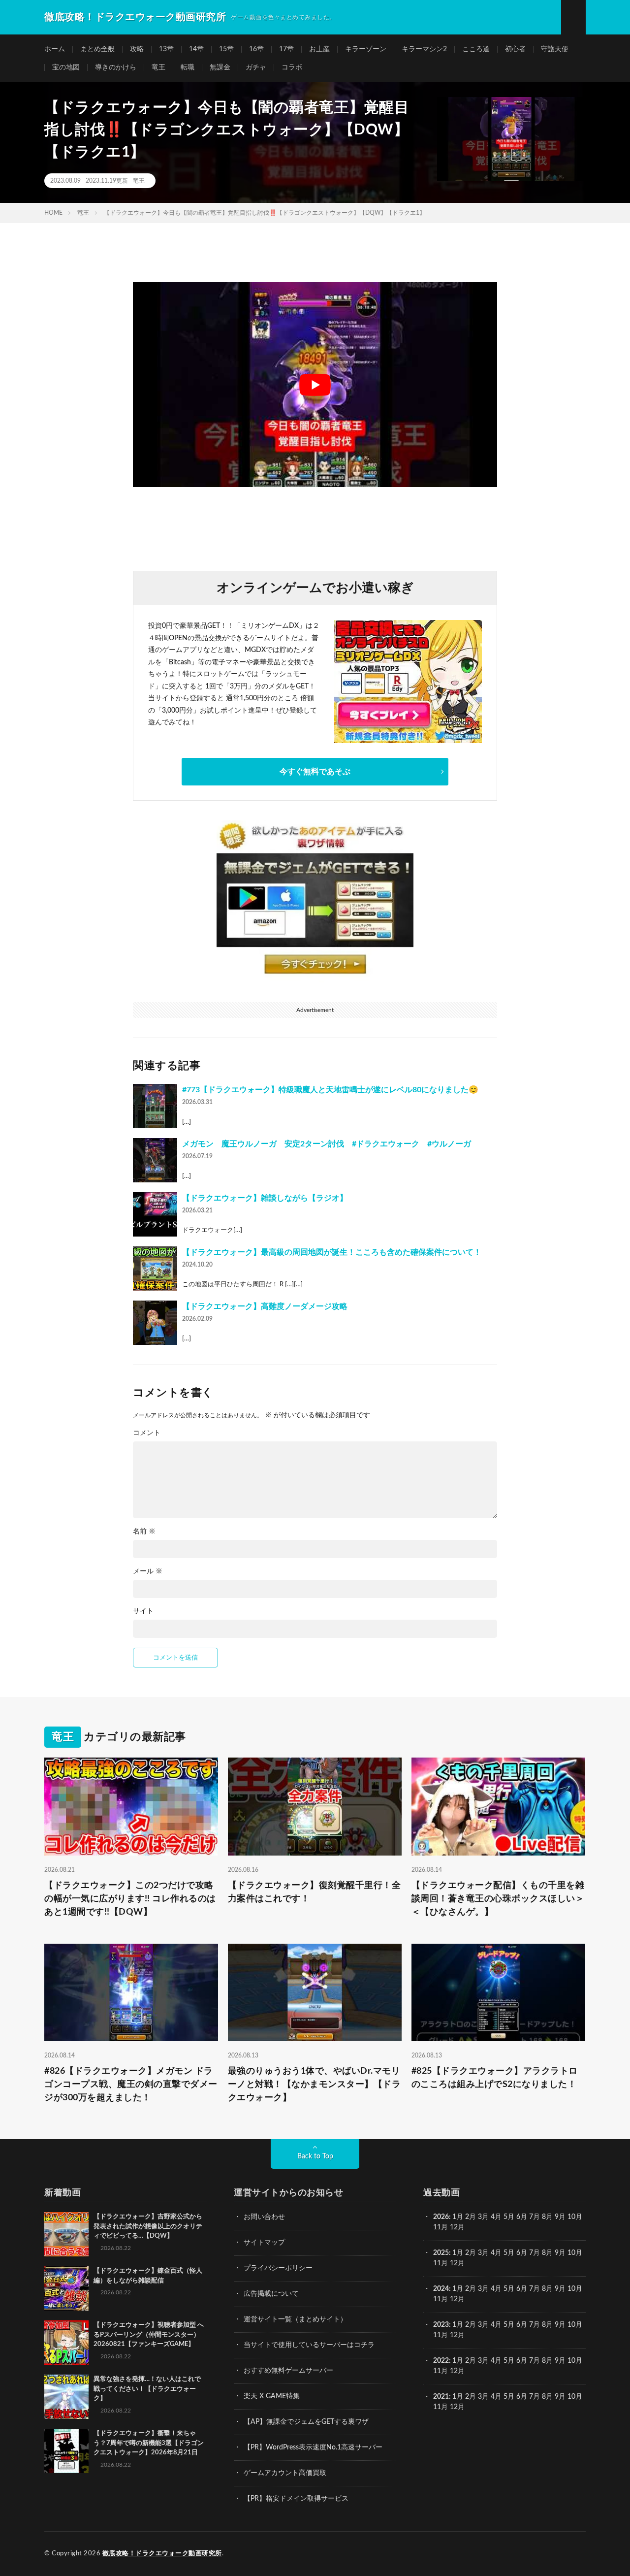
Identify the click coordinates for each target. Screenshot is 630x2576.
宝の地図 (66, 67)
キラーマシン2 (424, 49)
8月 (547, 2217)
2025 (441, 2253)
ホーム (55, 49)
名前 (144, 1532)
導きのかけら (116, 67)
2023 (441, 2325)
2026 (441, 2217)
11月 (441, 2263)
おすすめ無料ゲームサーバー (288, 2371)
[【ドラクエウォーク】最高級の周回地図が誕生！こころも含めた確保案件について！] (155, 1269)
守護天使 (555, 49)
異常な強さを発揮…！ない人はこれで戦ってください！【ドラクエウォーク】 (147, 2389)
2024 (441, 2289)
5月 (509, 2217)
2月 (471, 2217)
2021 (441, 2397)
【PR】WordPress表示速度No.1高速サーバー (313, 2447)
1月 (458, 2217)
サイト (143, 1611)
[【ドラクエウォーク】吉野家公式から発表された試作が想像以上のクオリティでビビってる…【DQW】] (66, 2234)
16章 (256, 49)
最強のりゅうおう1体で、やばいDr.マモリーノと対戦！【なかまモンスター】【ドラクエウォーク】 (315, 2085)
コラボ (292, 67)
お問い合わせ (264, 2217)
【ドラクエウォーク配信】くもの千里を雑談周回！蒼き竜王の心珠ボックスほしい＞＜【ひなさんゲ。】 (498, 1899)
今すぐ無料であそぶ (315, 772)
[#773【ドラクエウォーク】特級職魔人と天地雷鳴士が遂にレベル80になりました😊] (155, 1106)
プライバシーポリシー (278, 2268)
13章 (166, 49)
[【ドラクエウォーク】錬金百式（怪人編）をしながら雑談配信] (66, 2288)
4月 (496, 2217)
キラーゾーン (366, 49)
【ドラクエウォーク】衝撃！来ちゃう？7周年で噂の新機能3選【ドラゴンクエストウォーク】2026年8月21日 (149, 2443)
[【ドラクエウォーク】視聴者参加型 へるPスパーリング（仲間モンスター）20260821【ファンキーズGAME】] (66, 2343)
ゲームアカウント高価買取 (285, 2473)
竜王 (158, 67)
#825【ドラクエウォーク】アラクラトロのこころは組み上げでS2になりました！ (495, 2078)
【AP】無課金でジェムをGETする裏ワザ (306, 2422)
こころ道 (476, 49)
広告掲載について (271, 2294)
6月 (522, 2217)
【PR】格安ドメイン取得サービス (296, 2499)
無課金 (220, 67)
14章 (196, 49)
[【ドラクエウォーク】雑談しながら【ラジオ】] (155, 1214)
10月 (575, 2253)
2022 (441, 2361)
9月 (560, 2253)
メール (148, 1571)
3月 (483, 2217)
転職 (188, 67)
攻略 (137, 49)
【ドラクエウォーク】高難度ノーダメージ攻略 (265, 1306)
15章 (226, 49)
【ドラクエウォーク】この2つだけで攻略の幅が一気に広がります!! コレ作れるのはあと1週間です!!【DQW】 (130, 1899)
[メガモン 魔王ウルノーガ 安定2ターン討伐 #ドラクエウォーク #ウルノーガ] (155, 1160)
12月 (457, 2263)
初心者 (515, 49)
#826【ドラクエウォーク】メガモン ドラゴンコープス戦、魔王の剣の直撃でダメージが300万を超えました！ (131, 2085)
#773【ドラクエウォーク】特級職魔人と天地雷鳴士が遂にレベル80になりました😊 (330, 1090)
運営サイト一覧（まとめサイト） (295, 2319)
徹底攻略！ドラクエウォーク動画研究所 (162, 2554)
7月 (535, 2217)
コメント (147, 1433)
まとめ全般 (97, 49)
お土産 (319, 49)
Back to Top (315, 2156)
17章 (286, 49)
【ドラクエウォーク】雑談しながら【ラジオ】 (265, 1198)
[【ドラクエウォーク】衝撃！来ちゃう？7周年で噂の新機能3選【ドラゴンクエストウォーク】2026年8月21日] (66, 2451)
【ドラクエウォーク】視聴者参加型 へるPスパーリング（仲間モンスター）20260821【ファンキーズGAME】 (149, 2335)
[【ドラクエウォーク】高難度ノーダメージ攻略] (155, 1323)
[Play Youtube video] (315, 385)
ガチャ (256, 67)
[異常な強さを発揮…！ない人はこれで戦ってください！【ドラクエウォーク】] (66, 2397)
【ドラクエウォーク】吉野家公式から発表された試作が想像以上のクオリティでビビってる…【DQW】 (148, 2226)
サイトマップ (264, 2243)
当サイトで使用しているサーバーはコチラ (309, 2345)
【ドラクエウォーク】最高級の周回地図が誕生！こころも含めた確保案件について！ (332, 1252)
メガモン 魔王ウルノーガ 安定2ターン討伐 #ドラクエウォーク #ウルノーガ (327, 1144)
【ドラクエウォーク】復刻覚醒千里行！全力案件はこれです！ (315, 1892)
